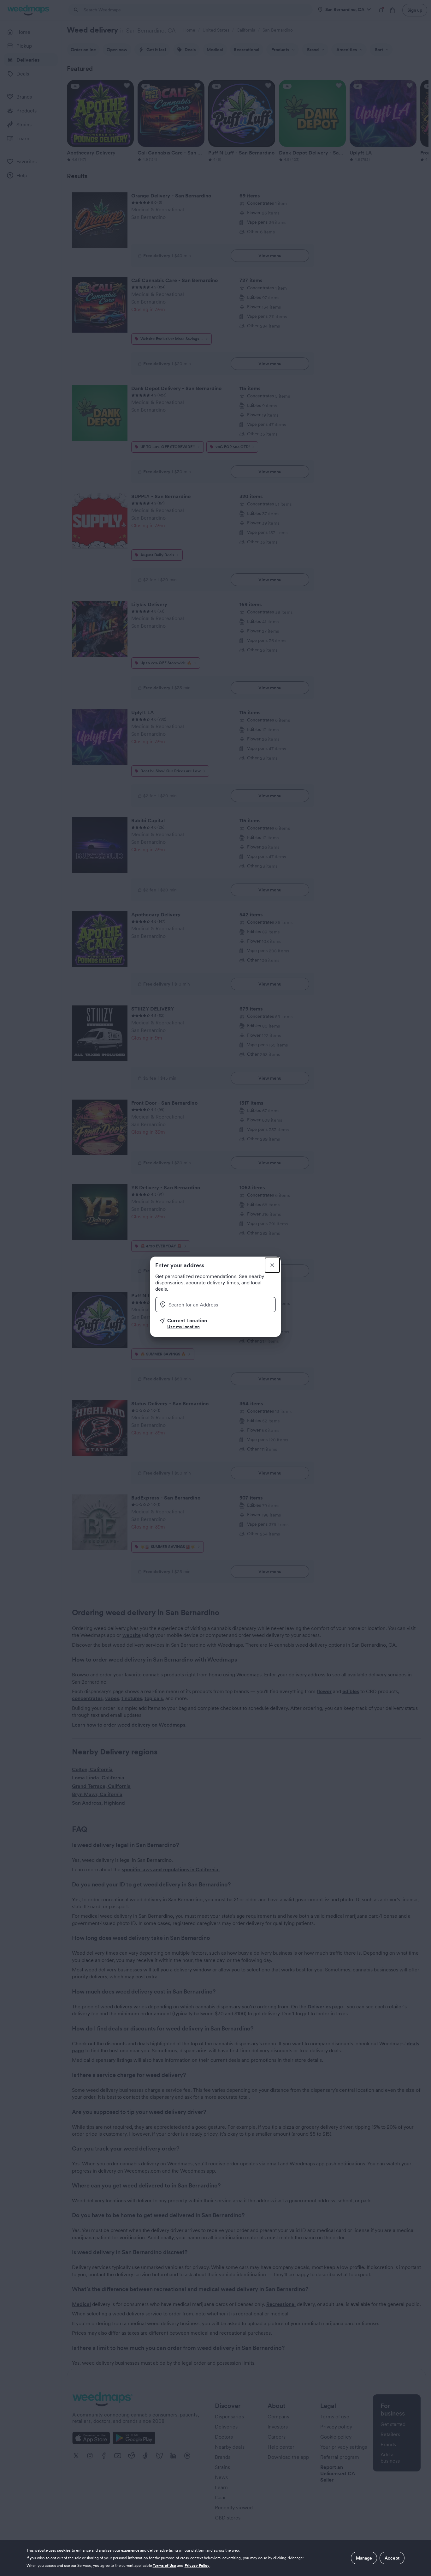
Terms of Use (165, 2565)
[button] (218, 1324)
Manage (364, 2558)
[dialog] (215, 2558)
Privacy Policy (197, 2565)
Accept (392, 2558)
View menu (270, 256)
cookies (64, 2550)
